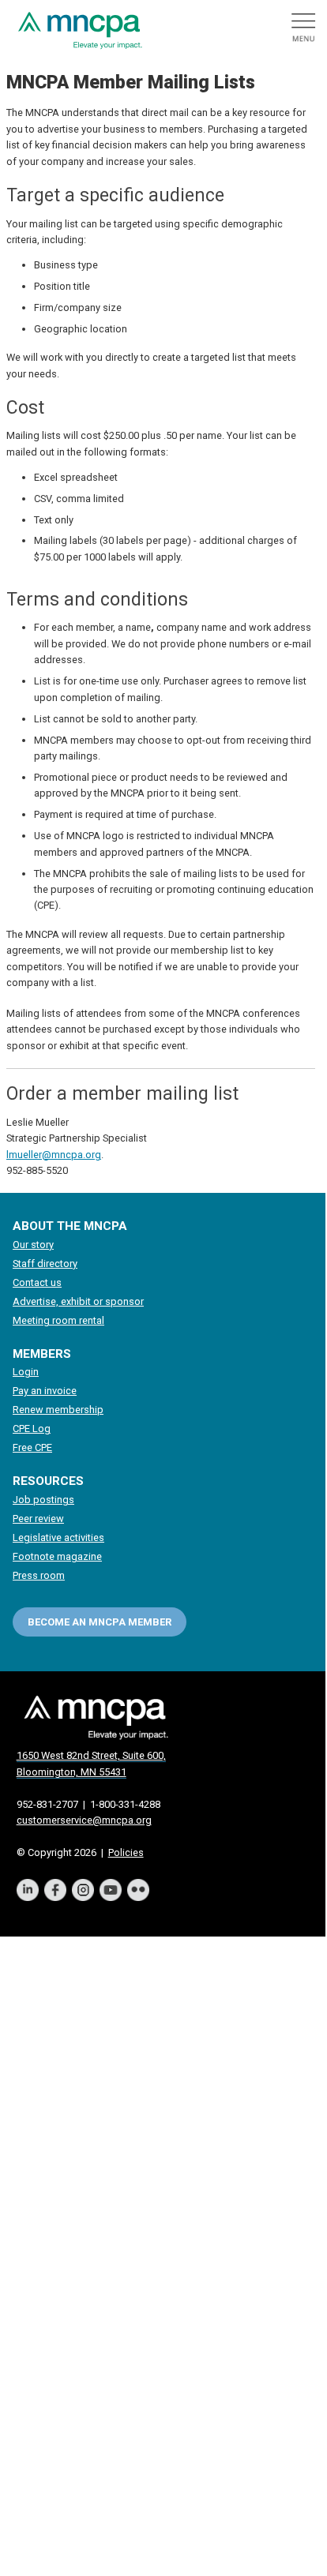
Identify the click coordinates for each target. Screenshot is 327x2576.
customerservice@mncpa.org (84, 1820)
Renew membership (58, 1410)
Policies (126, 1852)
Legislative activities (58, 1537)
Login (26, 1372)
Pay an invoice (45, 1391)
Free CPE (32, 1447)
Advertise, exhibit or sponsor (78, 1301)
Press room (39, 1575)
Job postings (43, 1500)
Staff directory (45, 1264)
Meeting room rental (58, 1320)
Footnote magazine (57, 1556)
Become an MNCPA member (100, 1622)
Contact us (37, 1282)
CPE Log (32, 1429)
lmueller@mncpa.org (54, 1155)
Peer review (38, 1519)
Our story (33, 1245)
